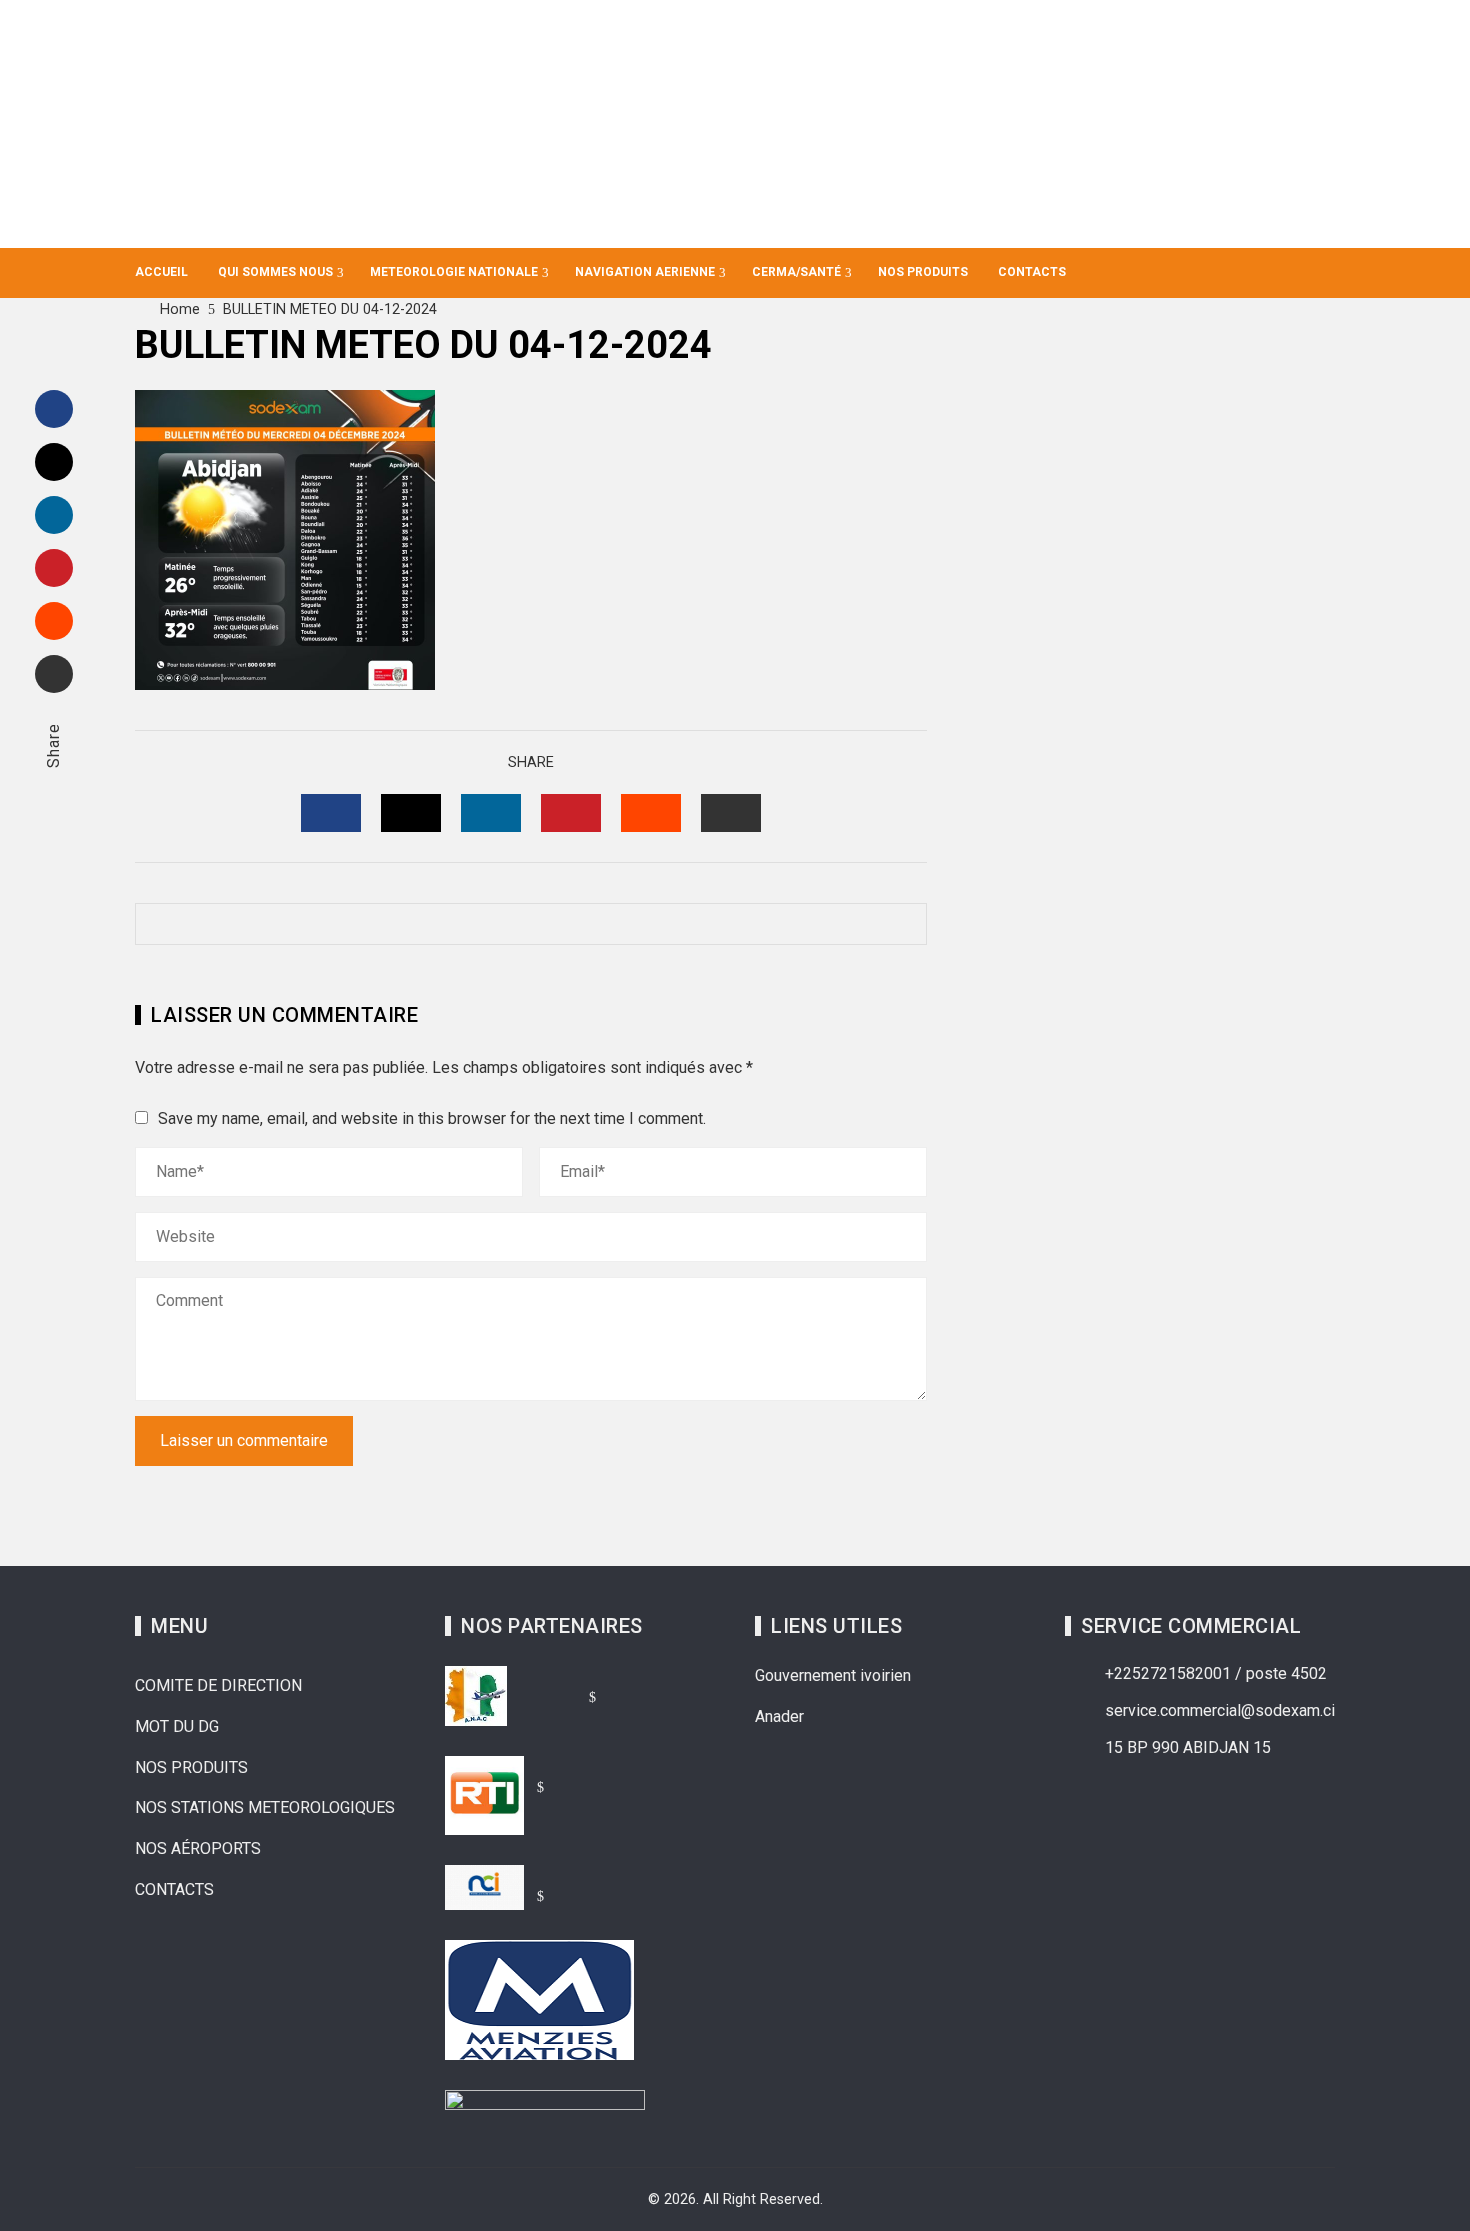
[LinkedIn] (54, 515)
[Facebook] (54, 409)
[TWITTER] (411, 813)
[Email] (54, 674)
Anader (779, 1716)
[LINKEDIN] (491, 813)
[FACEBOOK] (331, 813)
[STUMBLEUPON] (651, 813)
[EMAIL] (731, 813)
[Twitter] (54, 462)
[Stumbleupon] (54, 621)
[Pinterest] (54, 568)
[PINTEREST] (571, 813)
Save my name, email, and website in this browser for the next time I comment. (432, 1118)
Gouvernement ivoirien (833, 1675)
